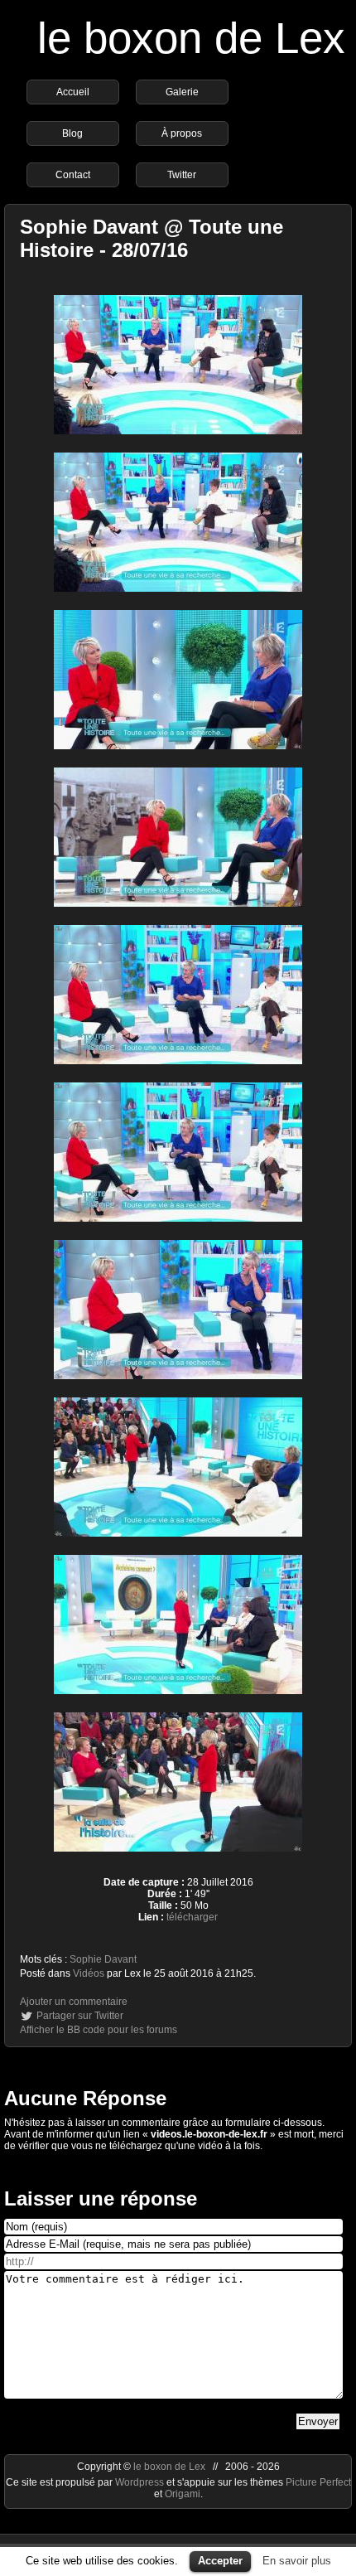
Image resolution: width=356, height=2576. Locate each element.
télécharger (192, 1917)
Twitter (182, 175)
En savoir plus (297, 2561)
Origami (183, 2494)
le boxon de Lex (191, 38)
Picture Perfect (318, 2482)
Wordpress (141, 2482)
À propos (182, 133)
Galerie (182, 92)
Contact (73, 175)
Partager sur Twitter (80, 2016)
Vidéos (89, 1973)
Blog (72, 133)
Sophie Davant (103, 1959)
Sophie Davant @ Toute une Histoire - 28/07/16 (152, 238)
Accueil (73, 92)
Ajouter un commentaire (74, 2002)
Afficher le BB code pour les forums (99, 2030)
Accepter (220, 2561)
